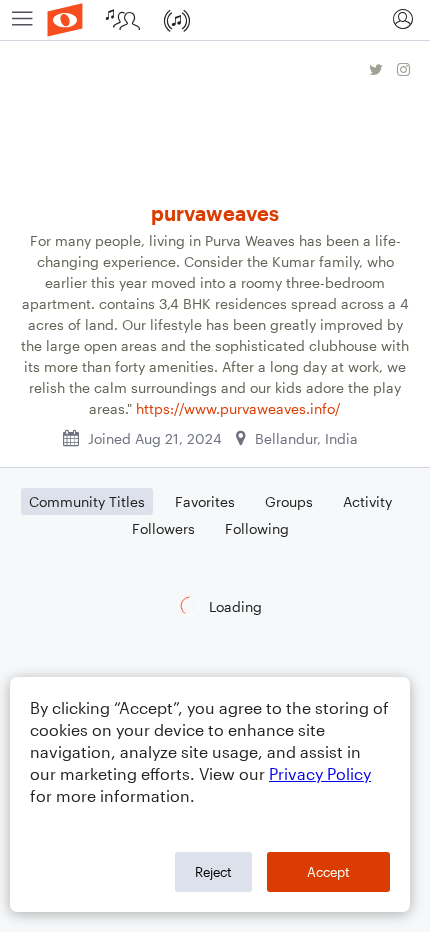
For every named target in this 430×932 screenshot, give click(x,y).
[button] (402, 20)
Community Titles (87, 501)
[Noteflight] (65, 20)
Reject (213, 872)
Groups (289, 501)
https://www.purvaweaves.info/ (238, 408)
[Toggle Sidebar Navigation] (22, 20)
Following (257, 528)
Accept (328, 872)
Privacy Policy (320, 773)
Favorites (205, 501)
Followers (163, 528)
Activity (367, 501)
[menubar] (215, 20)
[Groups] (125, 20)
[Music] (179, 20)
